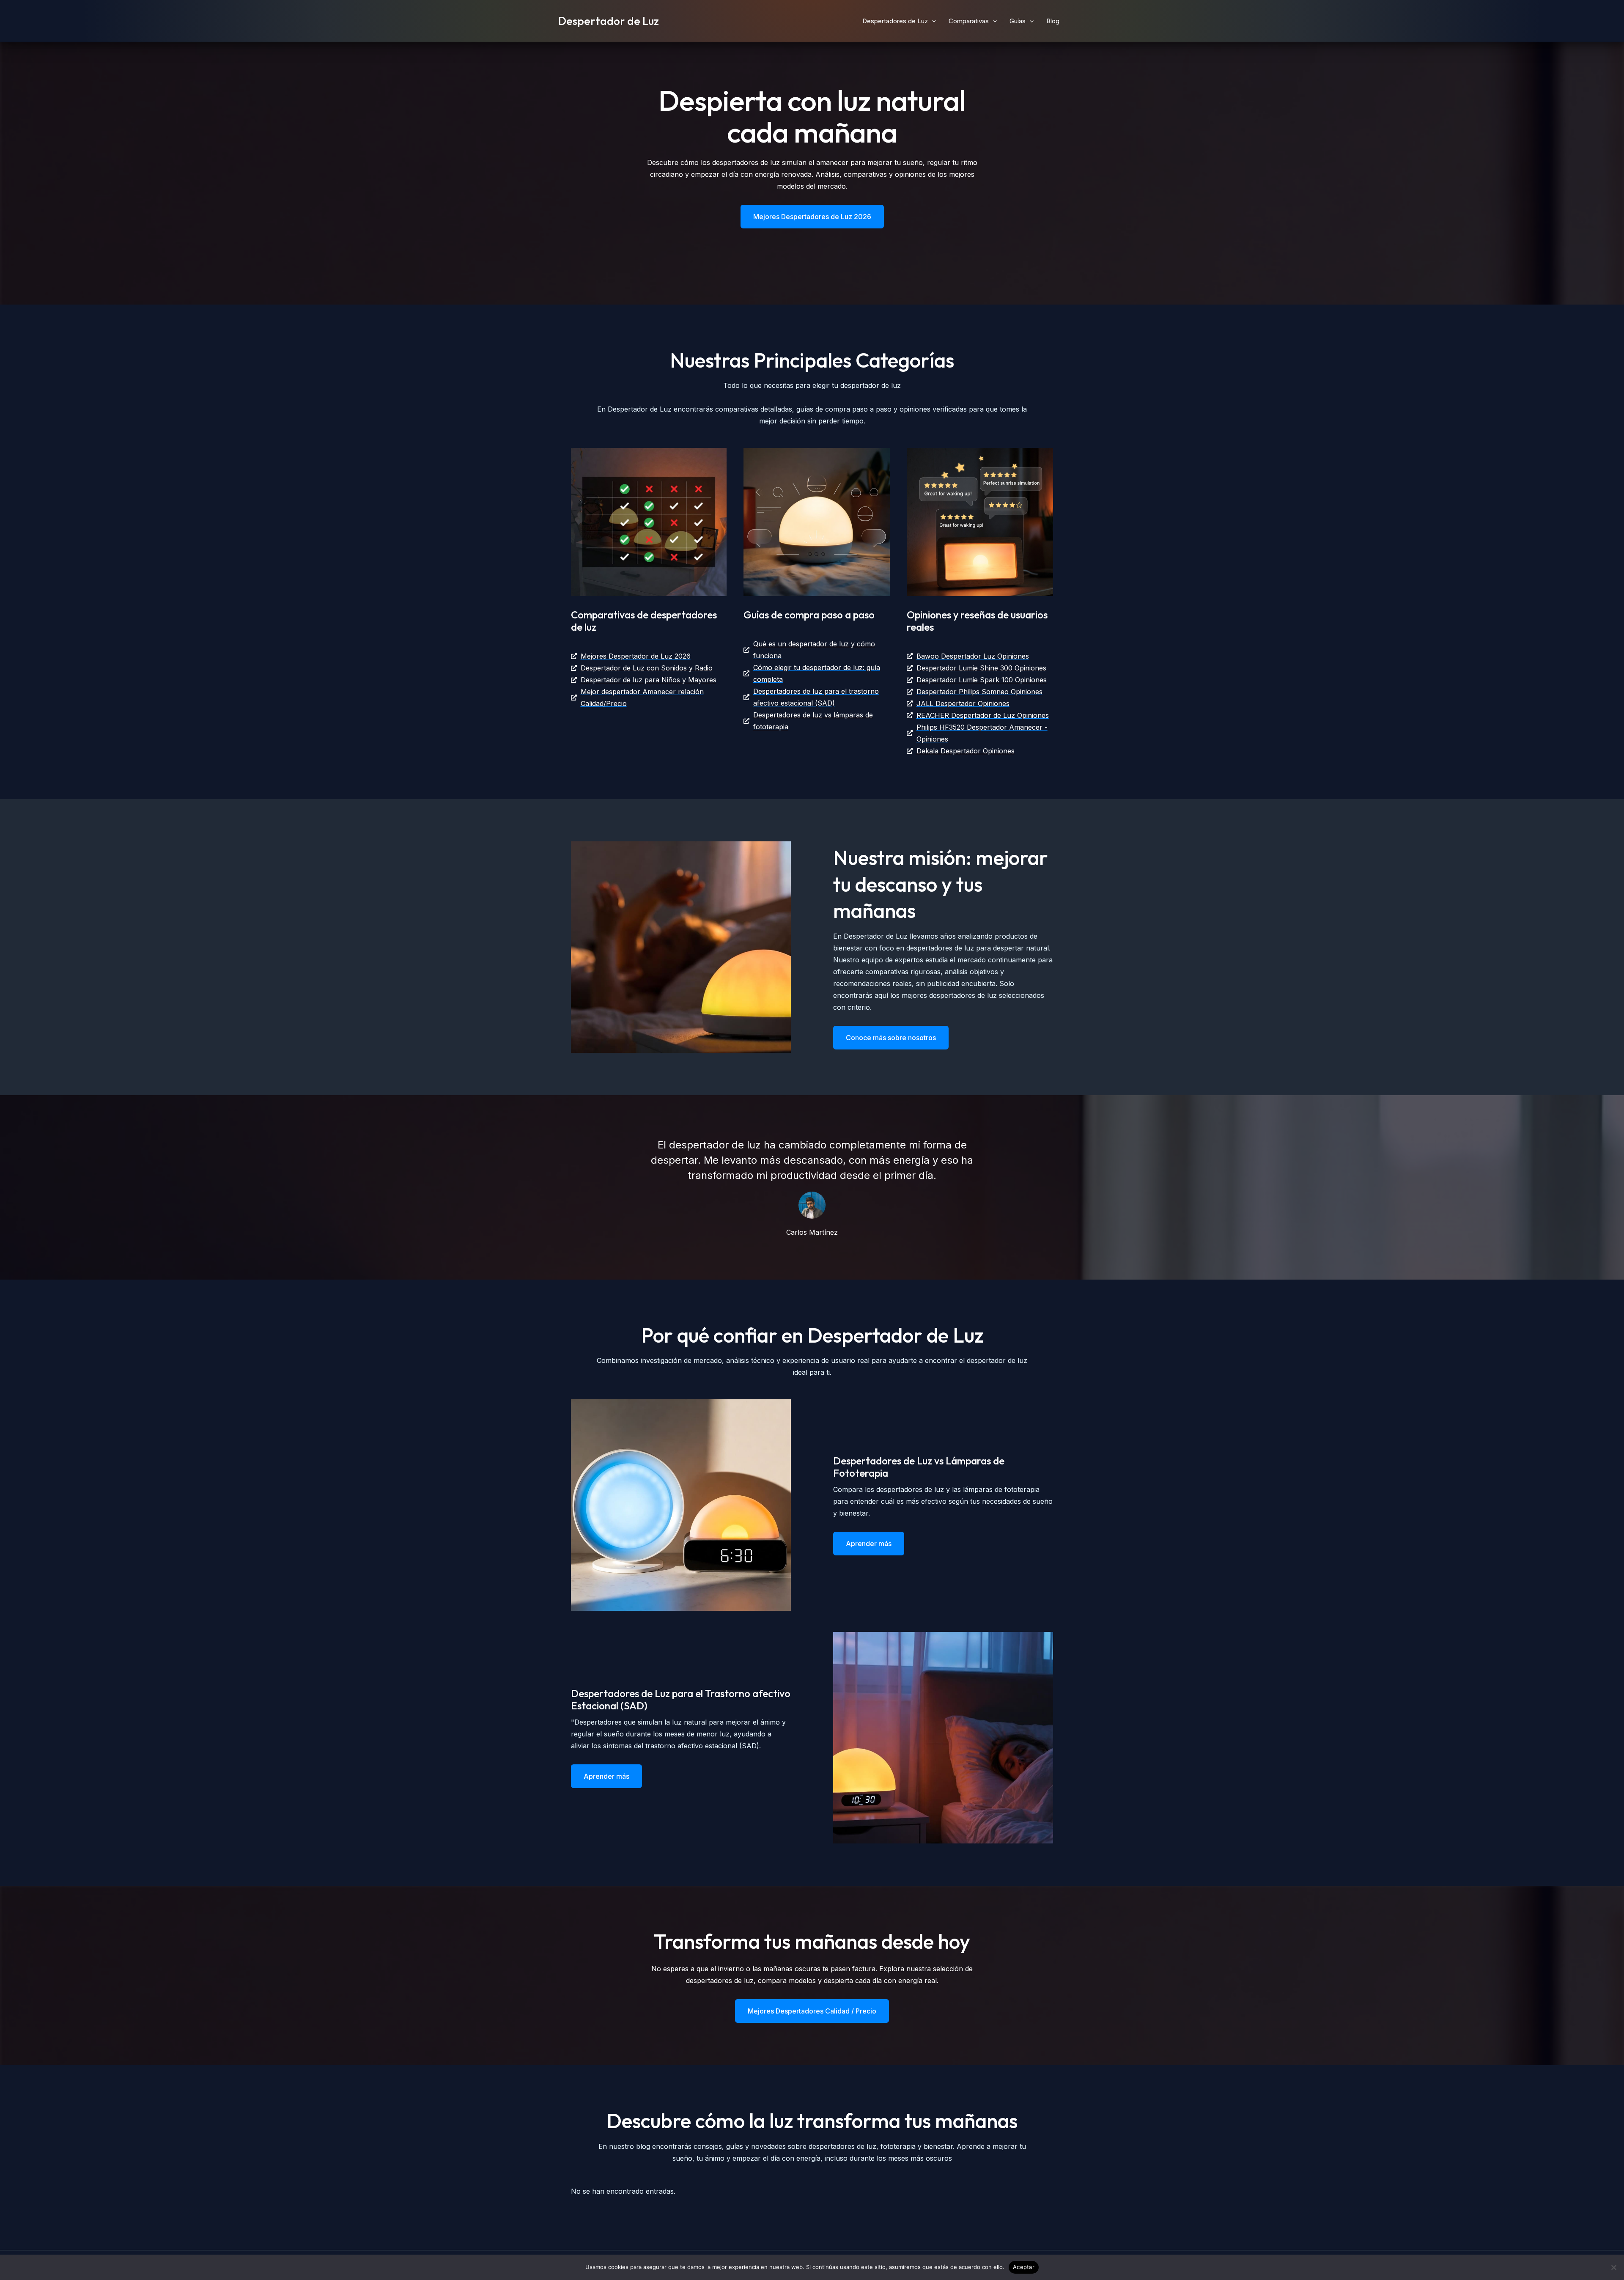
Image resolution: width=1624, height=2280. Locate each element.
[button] (932, 21)
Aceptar (1024, 2267)
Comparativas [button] (969, 21)
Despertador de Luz (609, 21)
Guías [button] (1018, 21)
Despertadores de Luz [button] (895, 21)
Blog (1053, 21)
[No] (1613, 2267)
